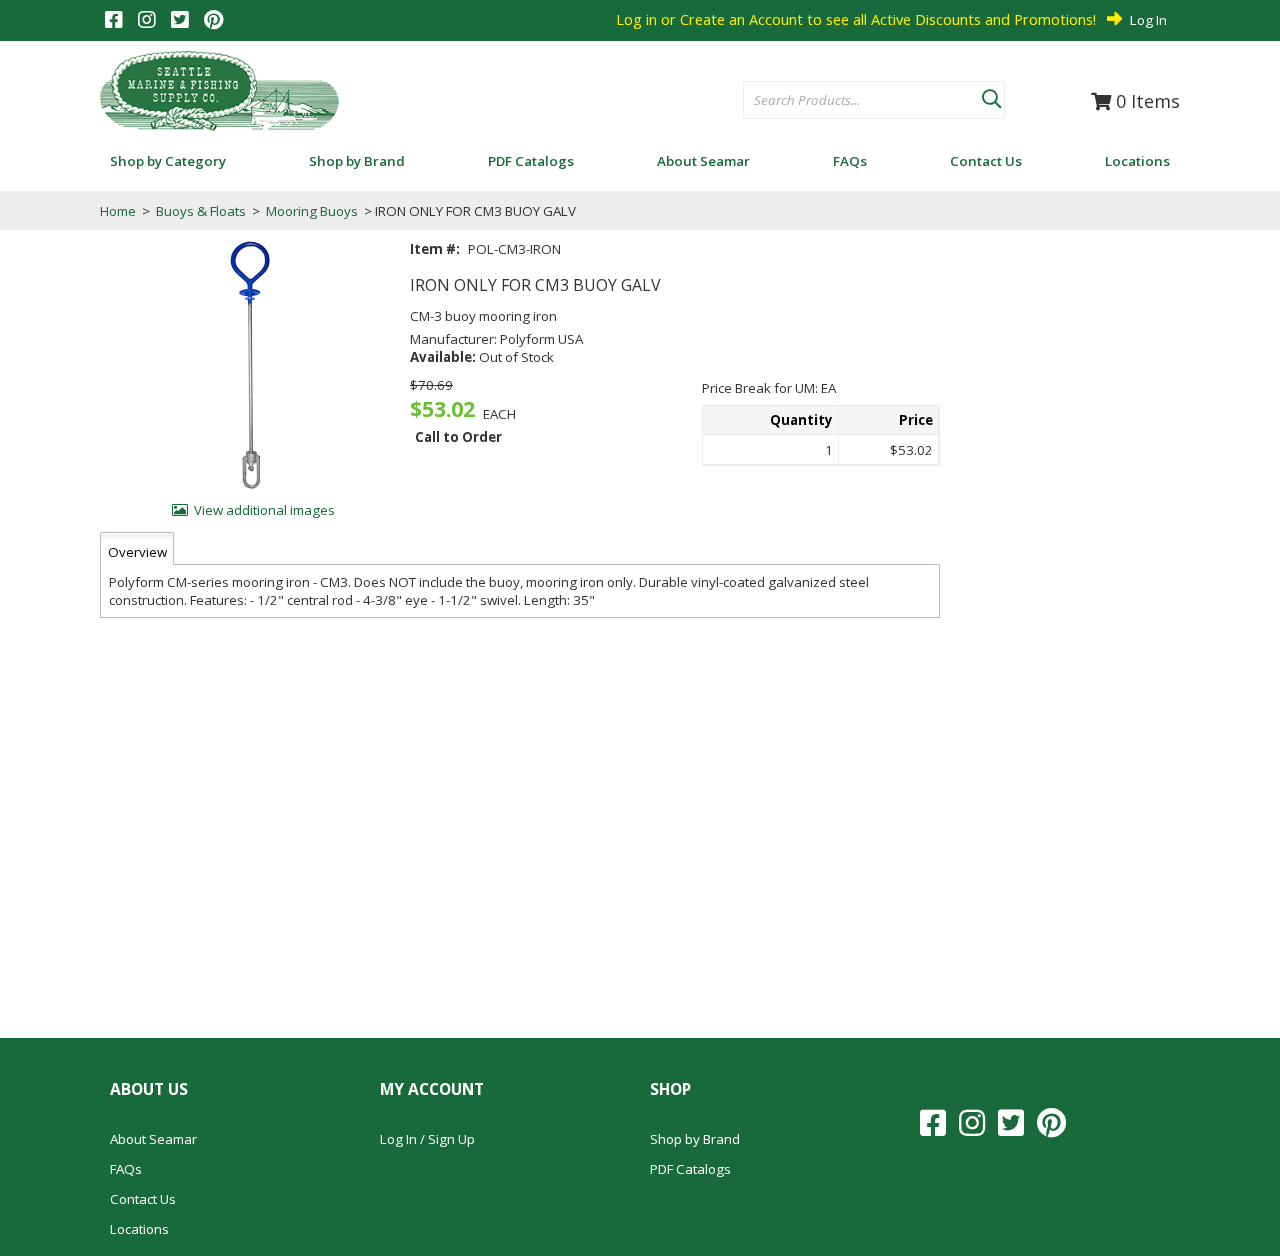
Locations (139, 1229)
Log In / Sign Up (427, 1139)
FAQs (126, 1169)
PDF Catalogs (690, 1169)
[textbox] (852, 101)
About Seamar (153, 1139)
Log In (1148, 20)
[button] (991, 95)
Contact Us (143, 1199)
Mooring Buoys (312, 211)
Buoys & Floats (201, 211)
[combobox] (862, 101)
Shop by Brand (695, 1139)
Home (118, 211)
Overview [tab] (137, 552)
